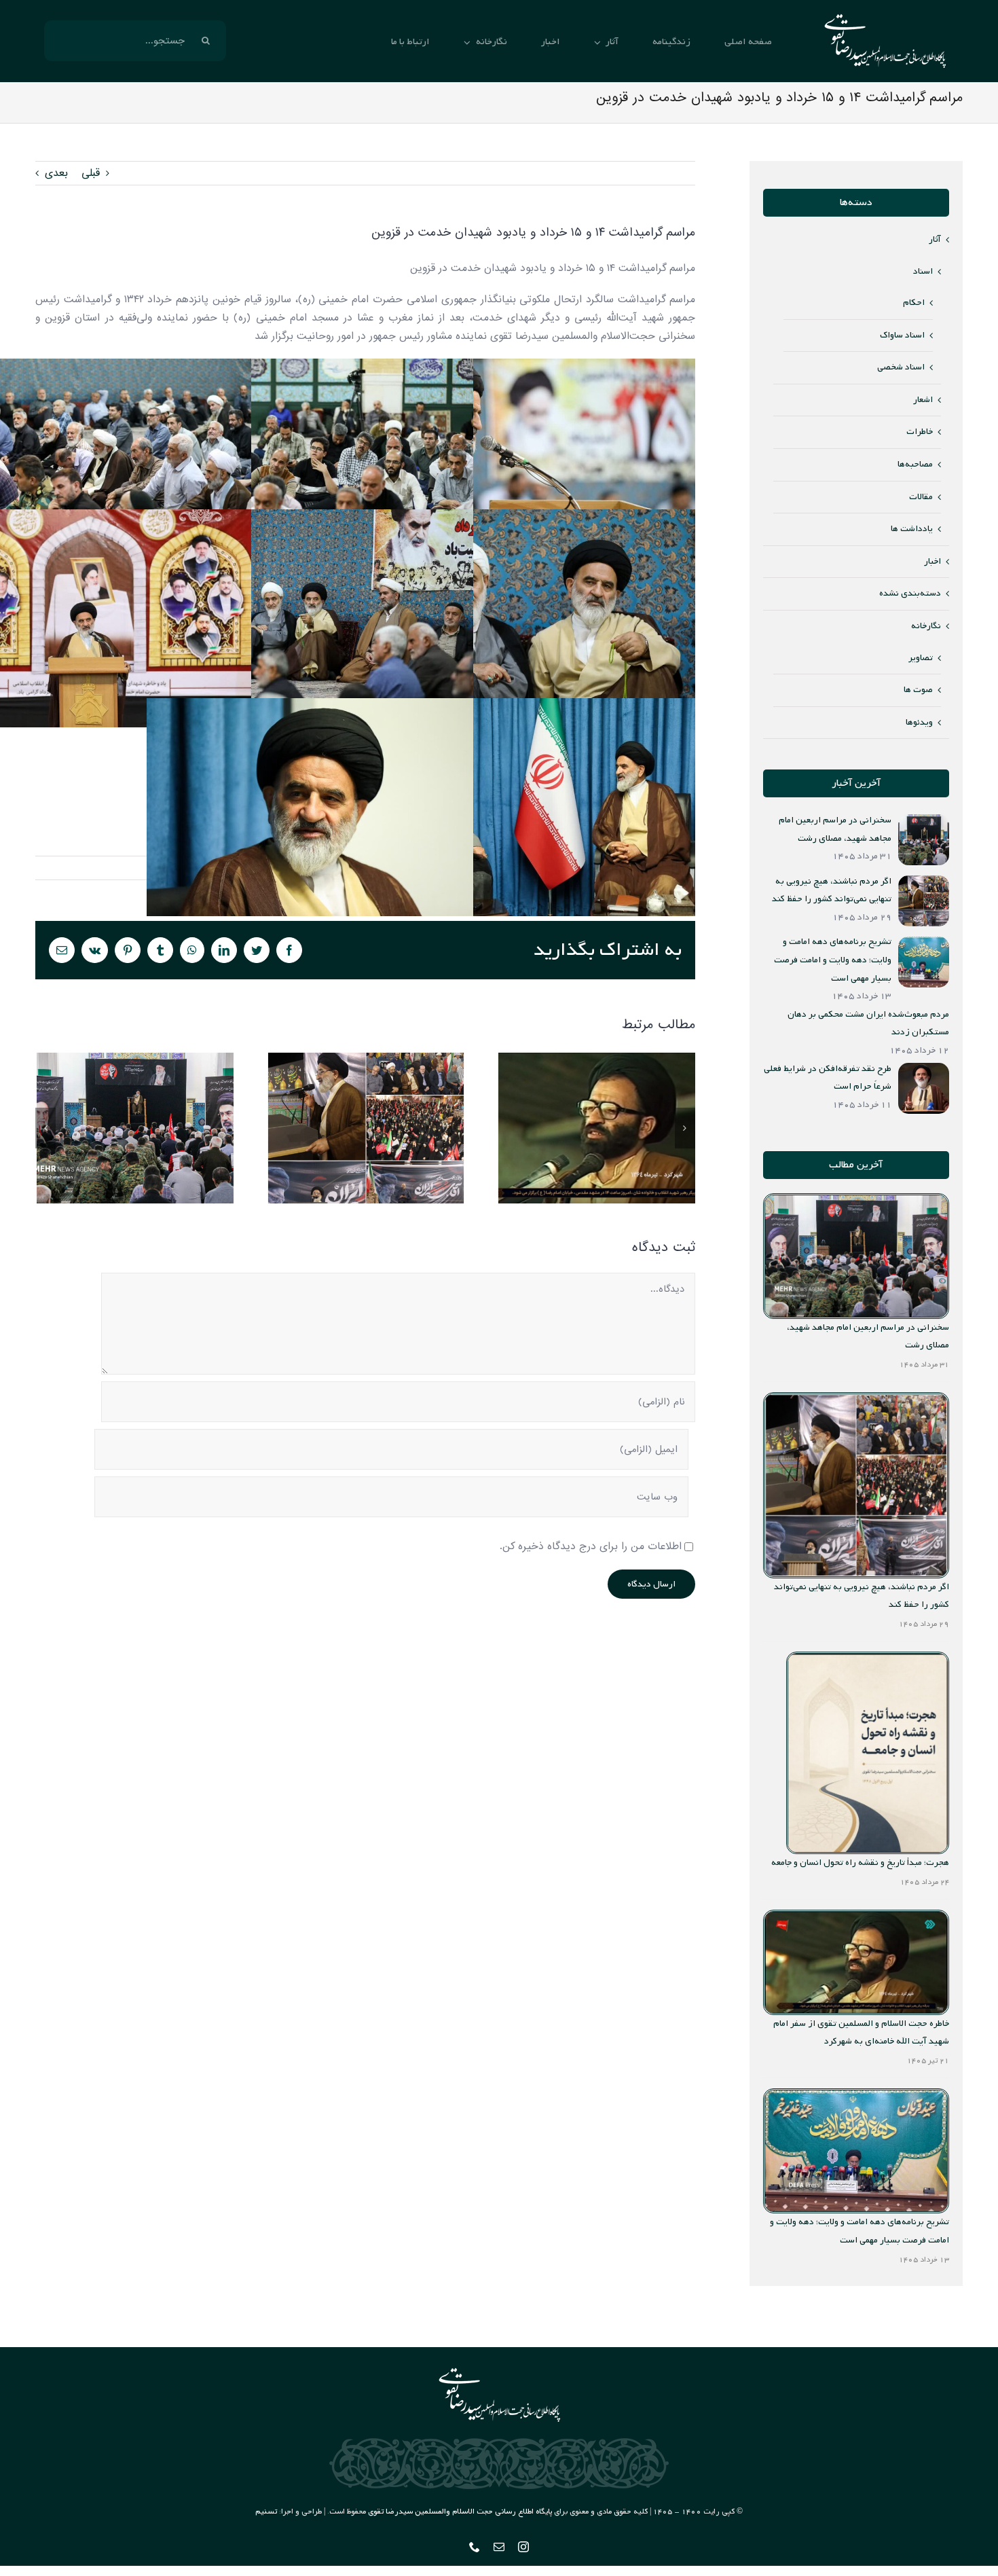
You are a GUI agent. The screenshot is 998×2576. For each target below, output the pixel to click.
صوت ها (918, 690)
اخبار (932, 561)
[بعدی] (685, 1128)
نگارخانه (926, 626)
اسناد (923, 271)
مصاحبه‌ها (915, 464)
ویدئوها (919, 722)
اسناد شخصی (901, 367)
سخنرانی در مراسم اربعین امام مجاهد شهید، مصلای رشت (135, 1128)
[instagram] (523, 2547)
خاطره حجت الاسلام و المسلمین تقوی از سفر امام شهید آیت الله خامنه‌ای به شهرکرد (596, 1128)
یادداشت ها (912, 529)
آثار (935, 239)
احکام (914, 303)
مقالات (921, 497)
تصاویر (921, 658)
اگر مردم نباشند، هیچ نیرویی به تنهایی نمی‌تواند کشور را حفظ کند (366, 1128)
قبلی (91, 173)
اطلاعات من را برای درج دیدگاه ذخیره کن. (591, 1546)
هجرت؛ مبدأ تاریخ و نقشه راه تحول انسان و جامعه (860, 1863)
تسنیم (266, 2511)
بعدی (56, 173)
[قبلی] (45, 1128)
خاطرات (920, 432)
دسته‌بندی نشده (910, 593)
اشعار (923, 400)
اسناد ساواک (902, 335)
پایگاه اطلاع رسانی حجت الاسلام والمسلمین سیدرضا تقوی (460, 2511)
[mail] (499, 2547)
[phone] (475, 2547)
